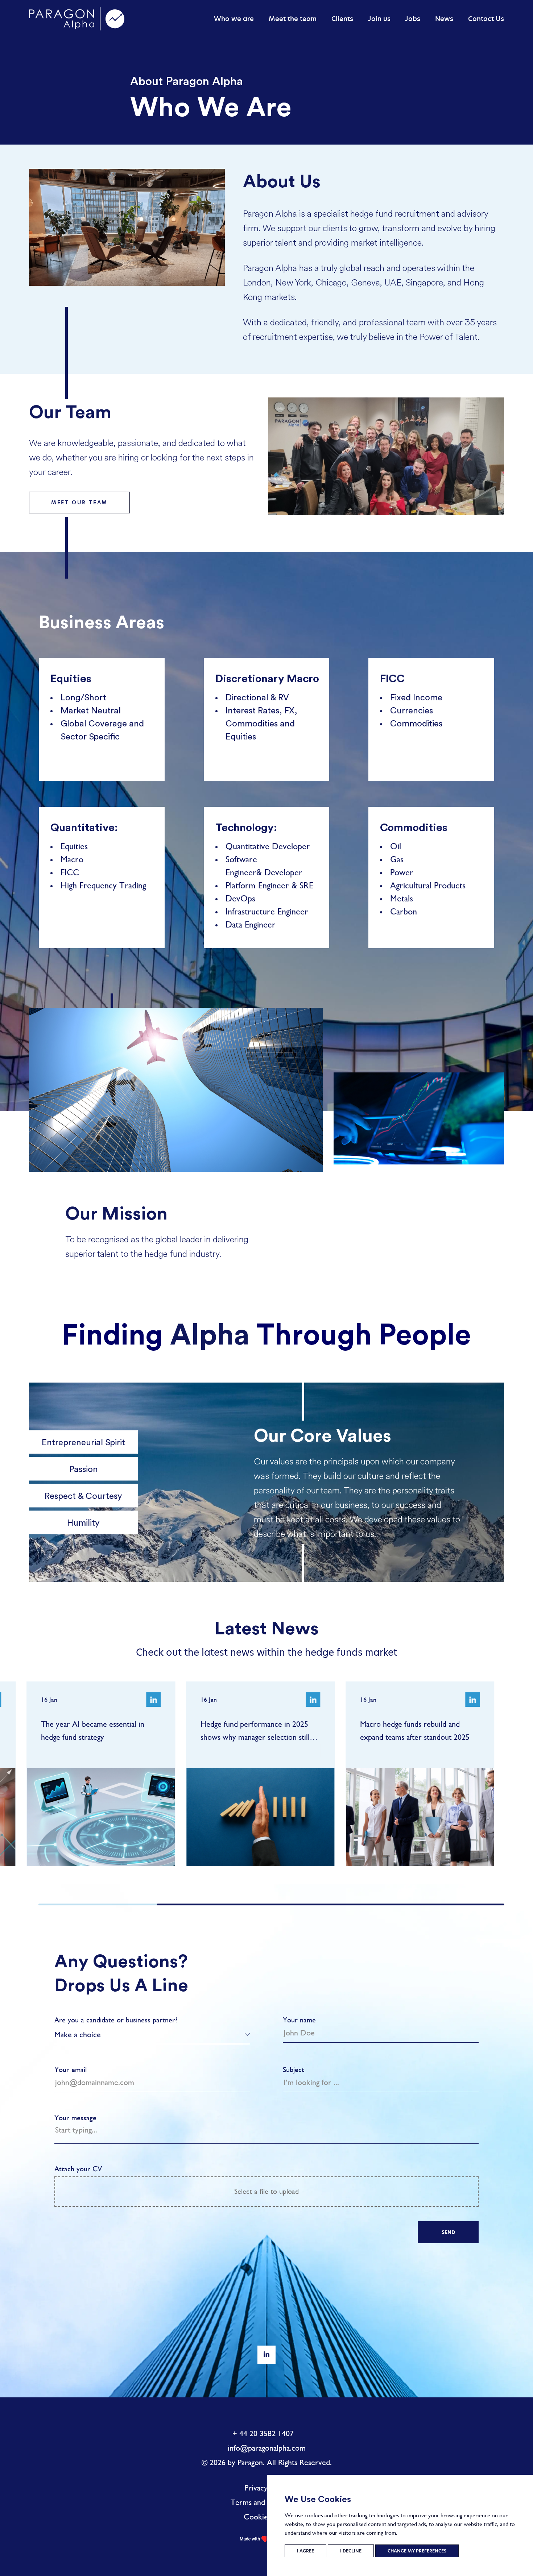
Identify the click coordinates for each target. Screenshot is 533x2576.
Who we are (234, 19)
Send (448, 2232)
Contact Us (486, 19)
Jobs (413, 19)
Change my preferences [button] (417, 2551)
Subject (294, 2070)
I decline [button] (351, 2551)
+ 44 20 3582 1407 (263, 2433)
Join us (379, 19)
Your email (71, 2070)
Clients (342, 19)
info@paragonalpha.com (267, 2448)
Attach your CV (177, 2180)
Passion (84, 1469)
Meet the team (293, 19)
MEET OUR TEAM (79, 503)
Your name (299, 2020)
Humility (83, 1522)
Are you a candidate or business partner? (116, 2020)
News (444, 19)
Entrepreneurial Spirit (83, 1442)
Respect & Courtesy (83, 1495)
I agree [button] (305, 2551)
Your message (75, 2118)
